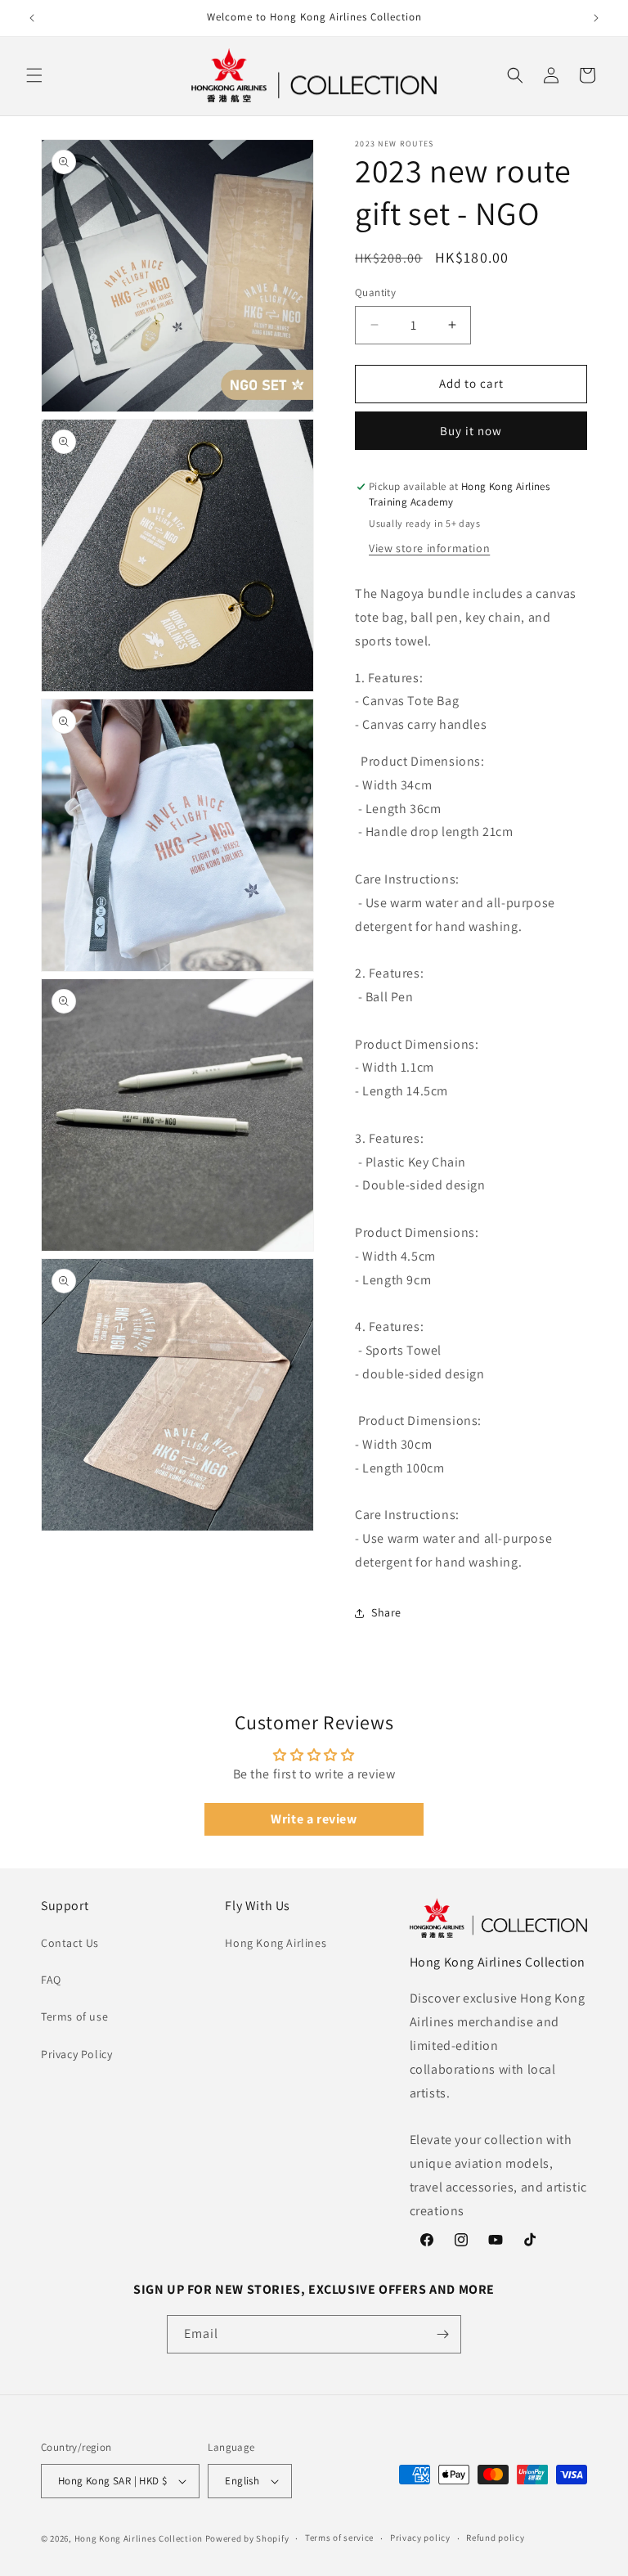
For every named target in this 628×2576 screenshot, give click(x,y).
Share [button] (386, 1612)
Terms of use (74, 2016)
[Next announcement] (596, 18)
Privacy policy (420, 2538)
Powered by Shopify (247, 2538)
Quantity (375, 292)
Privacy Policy (76, 2054)
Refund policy (495, 2538)
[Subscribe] (442, 2334)
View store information (429, 548)
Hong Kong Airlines (276, 1943)
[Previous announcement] (32, 18)
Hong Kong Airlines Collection (139, 2538)
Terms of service (339, 2538)
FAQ (51, 1980)
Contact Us (70, 1943)
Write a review (314, 1819)
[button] (34, 75)
